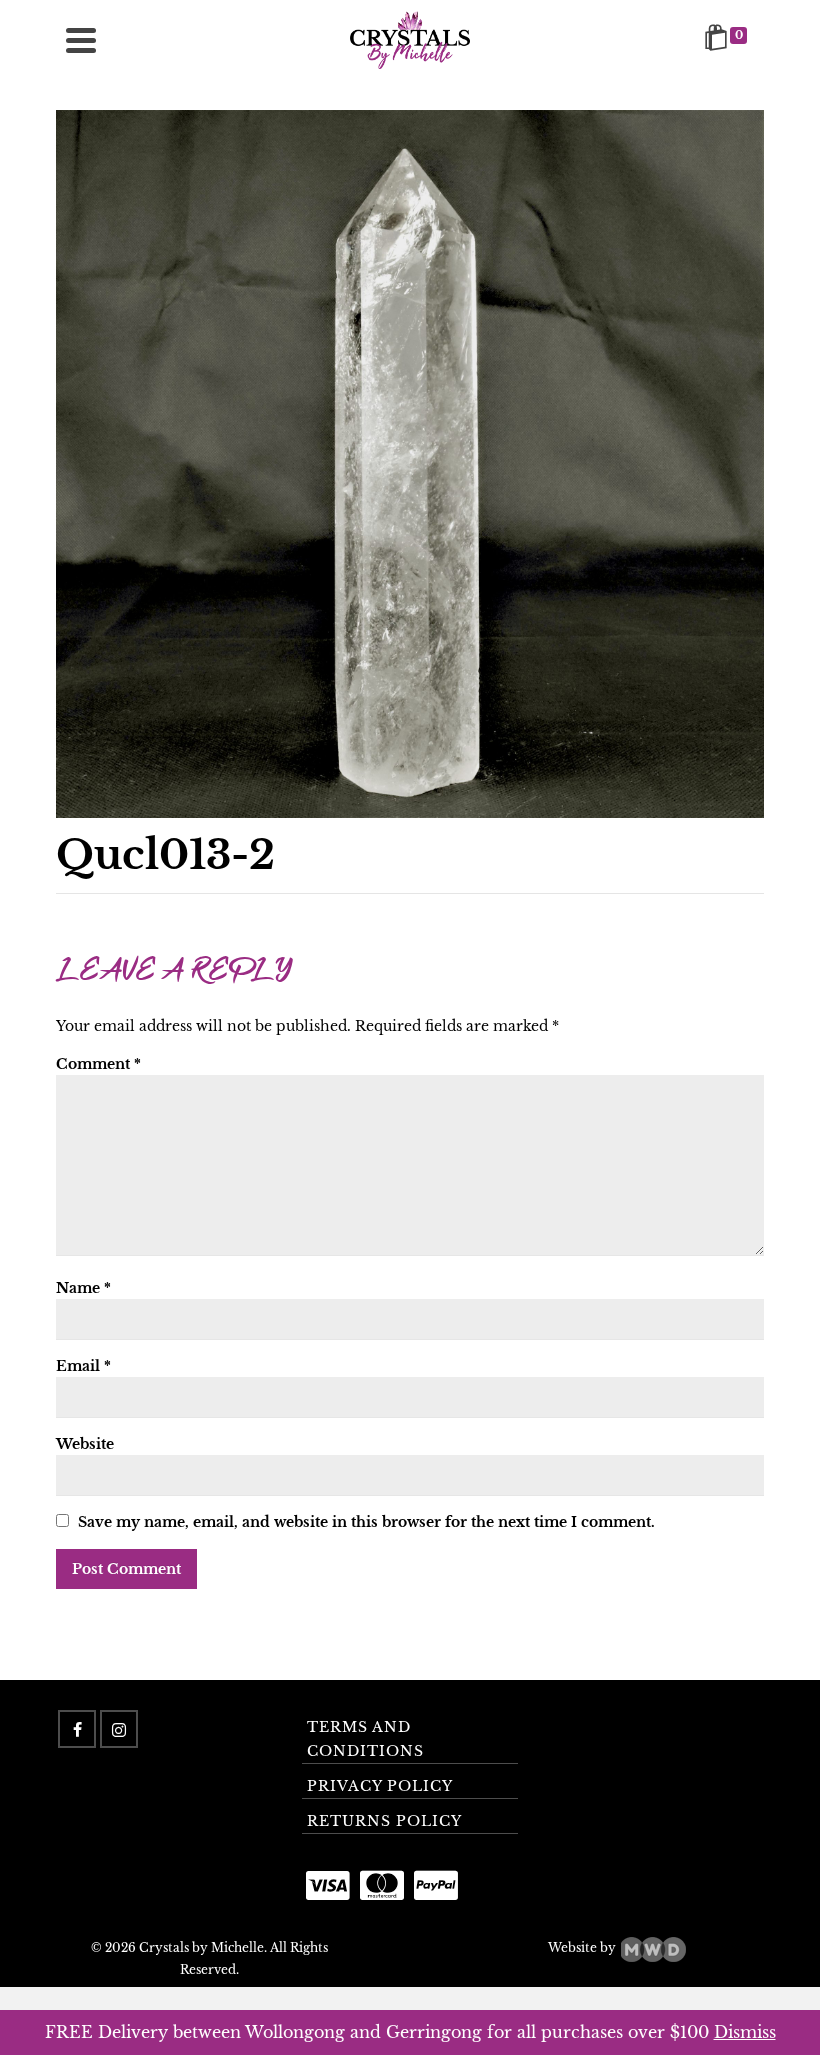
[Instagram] (119, 1729)
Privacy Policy (380, 1786)
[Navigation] (81, 40)
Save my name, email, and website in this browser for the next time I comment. (366, 1522)
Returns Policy (384, 1821)
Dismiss (745, 2032)
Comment (98, 1064)
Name (83, 1288)
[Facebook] (77, 1729)
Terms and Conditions (365, 1739)
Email (83, 1366)
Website (85, 1444)
